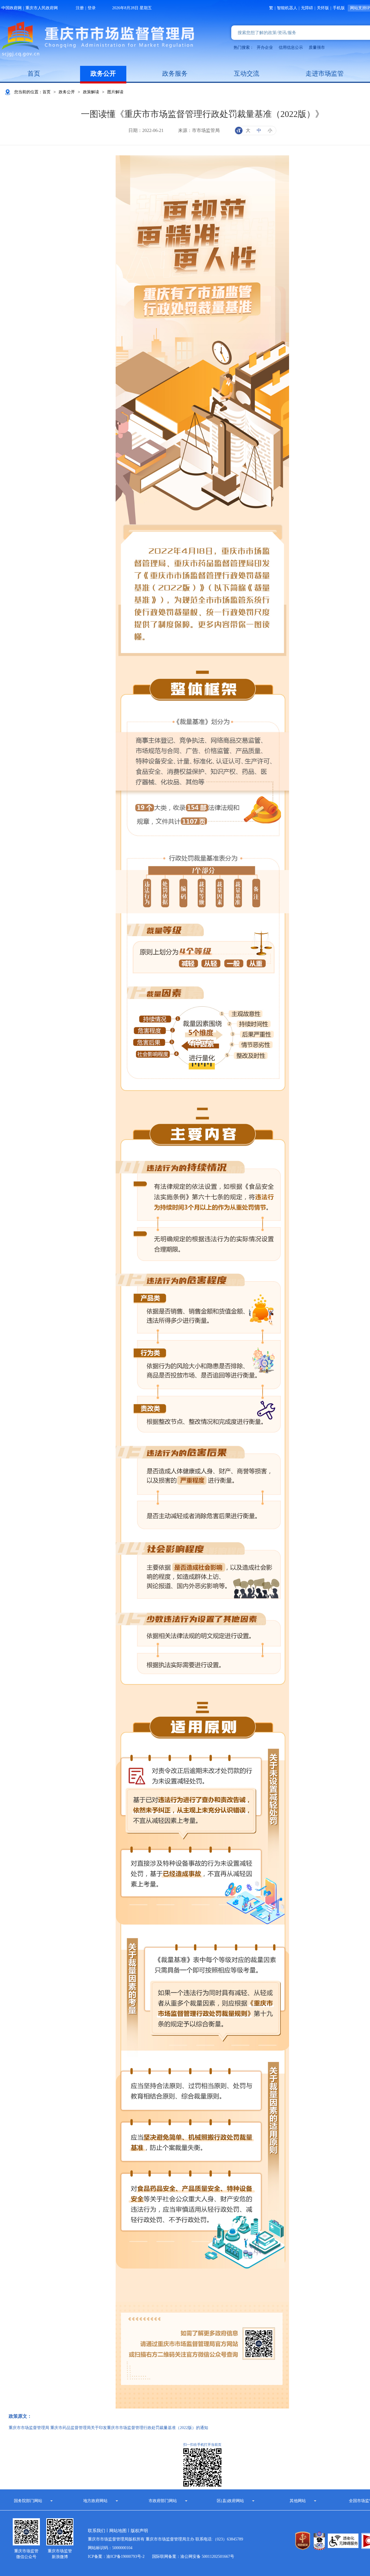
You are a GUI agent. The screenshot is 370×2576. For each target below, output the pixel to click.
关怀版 (323, 8)
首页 (34, 73)
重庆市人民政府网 (42, 8)
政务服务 (175, 73)
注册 (80, 8)
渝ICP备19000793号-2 (125, 2557)
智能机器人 (287, 8)
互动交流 (247, 73)
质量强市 (317, 48)
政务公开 (103, 73)
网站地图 (118, 2531)
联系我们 (97, 2531)
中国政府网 (12, 8)
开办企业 (265, 48)
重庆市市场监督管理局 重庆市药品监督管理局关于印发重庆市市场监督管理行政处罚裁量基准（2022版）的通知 (108, 2428)
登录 (92, 8)
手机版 (339, 8)
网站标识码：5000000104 (110, 2548)
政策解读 (91, 92)
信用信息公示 (291, 48)
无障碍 (307, 8)
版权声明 (139, 2531)
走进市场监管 (325, 73)
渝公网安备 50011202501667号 (207, 2557)
